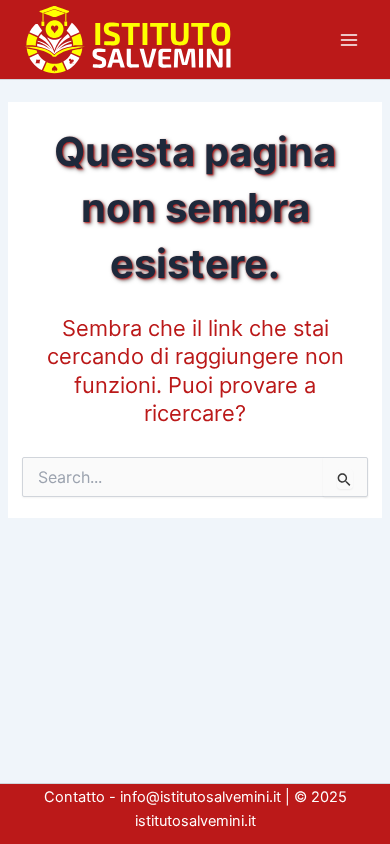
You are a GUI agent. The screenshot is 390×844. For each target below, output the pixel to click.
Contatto (74, 797)
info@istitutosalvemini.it (200, 797)
